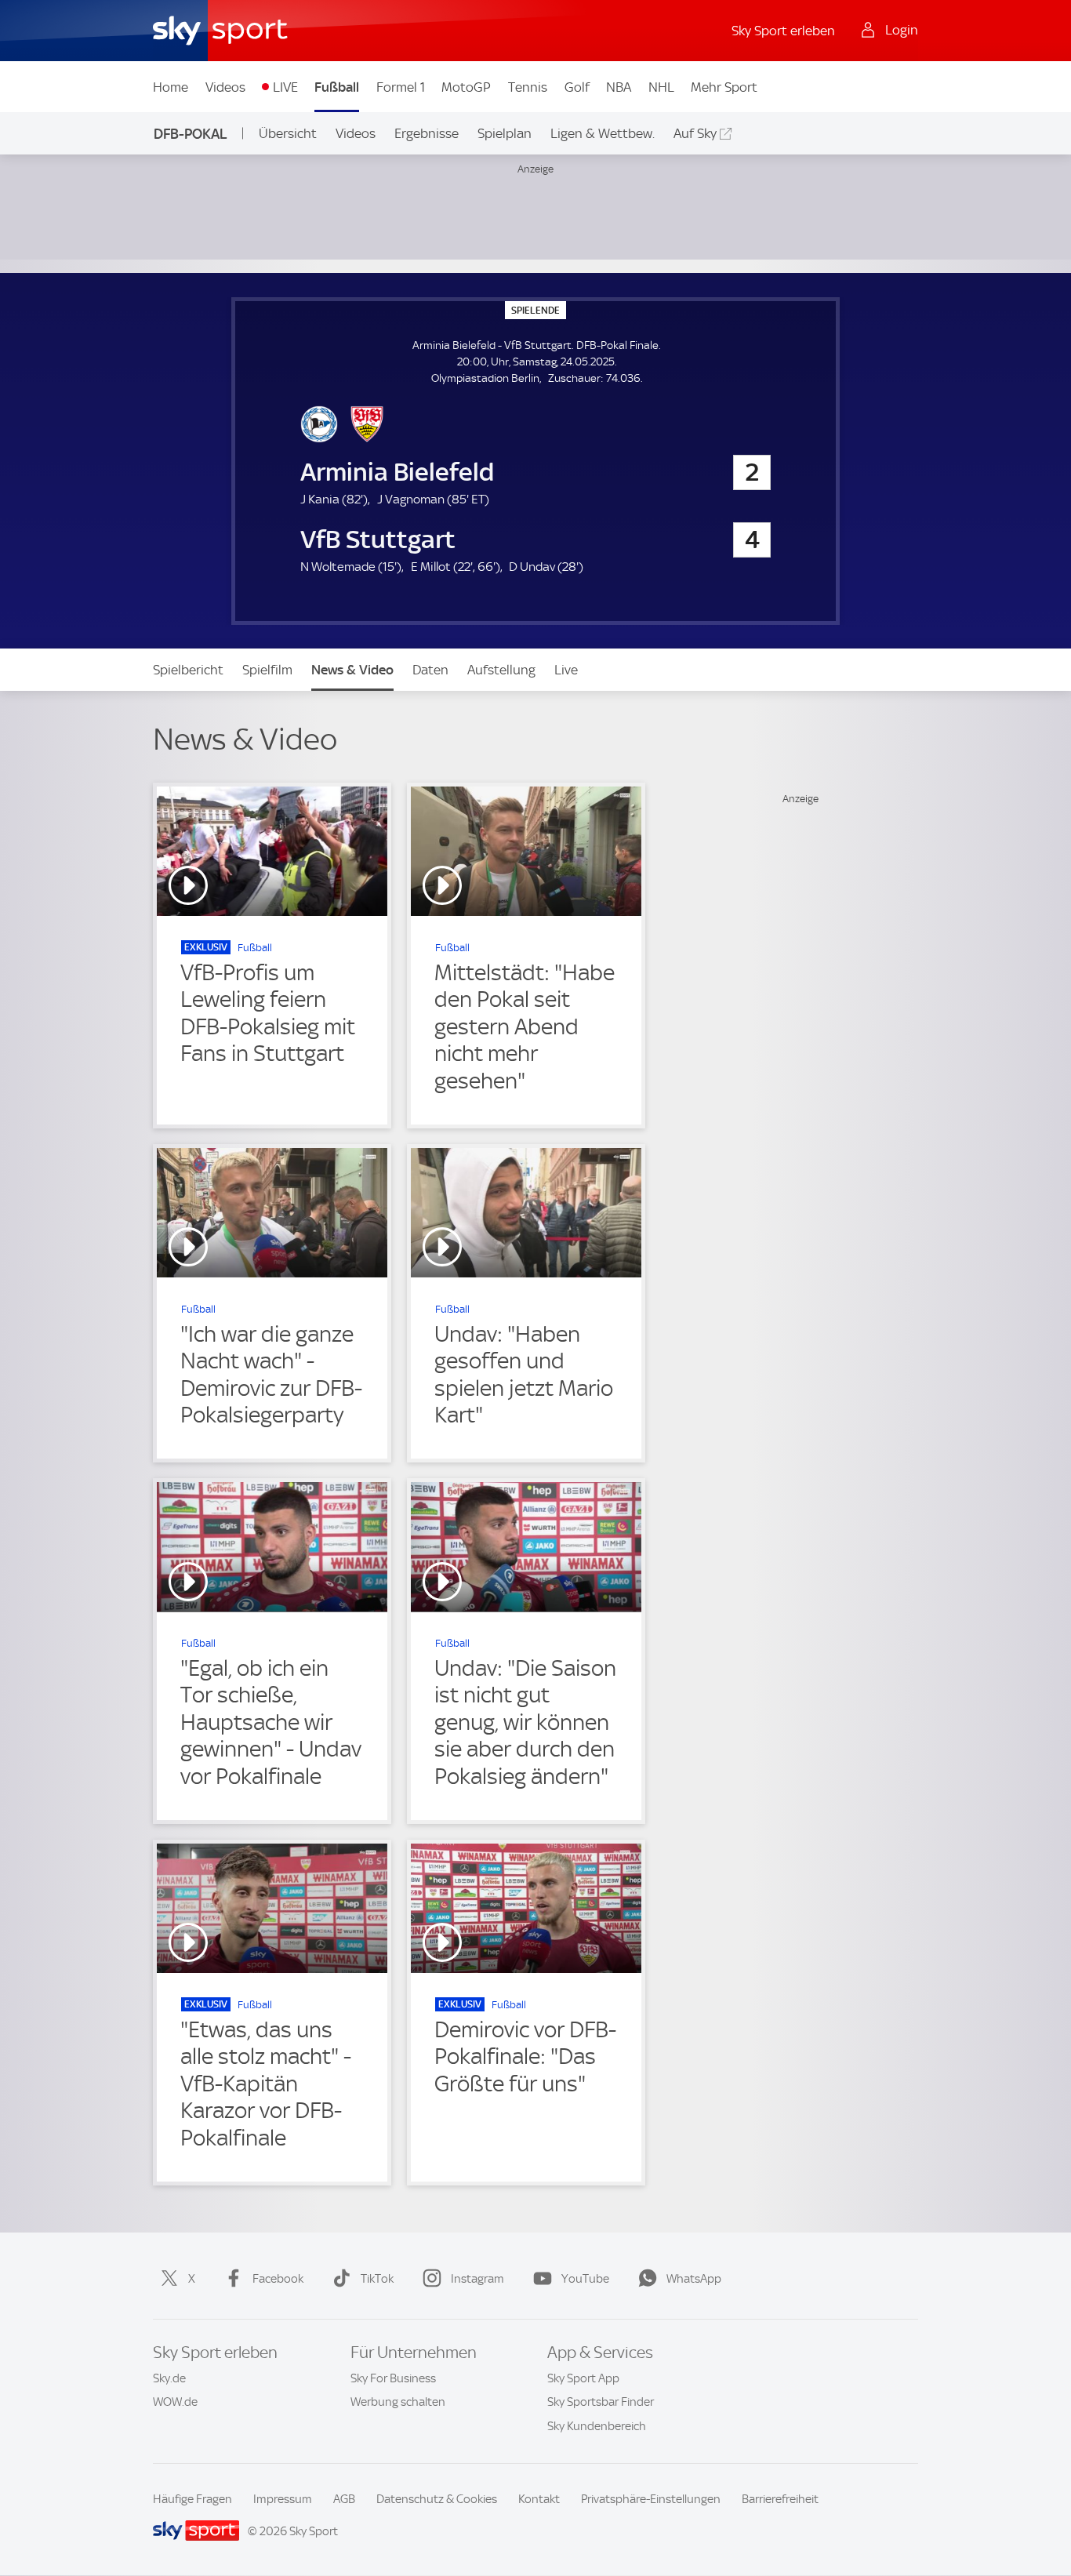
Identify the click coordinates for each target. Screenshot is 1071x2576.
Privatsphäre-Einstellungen (651, 2499)
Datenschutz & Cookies (437, 2499)
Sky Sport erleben (783, 31)
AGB (344, 2499)
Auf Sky (695, 133)
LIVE (285, 87)
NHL (661, 87)
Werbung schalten (398, 2402)
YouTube (585, 2279)
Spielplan (505, 133)
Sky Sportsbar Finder (601, 2402)
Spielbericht (188, 670)
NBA (619, 87)
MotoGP (466, 87)
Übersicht (288, 133)
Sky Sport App (583, 2378)
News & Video (352, 670)
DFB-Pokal (191, 134)
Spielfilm (267, 670)
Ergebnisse (427, 133)
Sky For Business (393, 2378)
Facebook (278, 2279)
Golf (577, 87)
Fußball (337, 87)
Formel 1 (401, 87)
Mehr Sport (724, 87)
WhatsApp (694, 2279)
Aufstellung (501, 670)
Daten (430, 670)
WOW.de (175, 2402)
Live (566, 670)
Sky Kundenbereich (597, 2426)
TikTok (377, 2279)
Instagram (477, 2279)
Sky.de (169, 2378)
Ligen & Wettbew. (603, 133)
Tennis (528, 87)
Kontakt (539, 2499)
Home (171, 87)
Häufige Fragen (192, 2499)
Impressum (283, 2499)
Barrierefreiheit (780, 2499)
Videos (225, 87)
